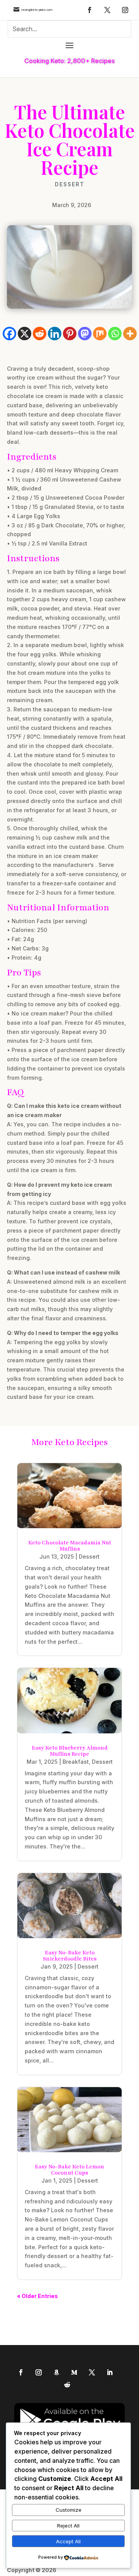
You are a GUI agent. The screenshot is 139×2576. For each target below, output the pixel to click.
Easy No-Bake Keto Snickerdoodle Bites (70, 1956)
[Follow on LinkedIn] (110, 2372)
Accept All (68, 2541)
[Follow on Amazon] (56, 2372)
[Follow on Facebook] (90, 10)
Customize (69, 2510)
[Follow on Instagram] (125, 10)
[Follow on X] (107, 10)
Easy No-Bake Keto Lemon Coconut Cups (69, 2170)
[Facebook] (9, 334)
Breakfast (76, 1762)
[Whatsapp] (115, 334)
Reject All (68, 2526)
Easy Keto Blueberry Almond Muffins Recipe (70, 1751)
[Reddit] (40, 334)
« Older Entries (37, 2296)
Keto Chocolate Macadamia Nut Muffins (70, 1546)
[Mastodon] (85, 334)
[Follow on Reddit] (67, 2385)
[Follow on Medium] (74, 2372)
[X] (25, 334)
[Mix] (100, 334)
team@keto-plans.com (37, 10)
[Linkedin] (55, 334)
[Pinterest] (70, 334)
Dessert (70, 184)
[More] (130, 334)
